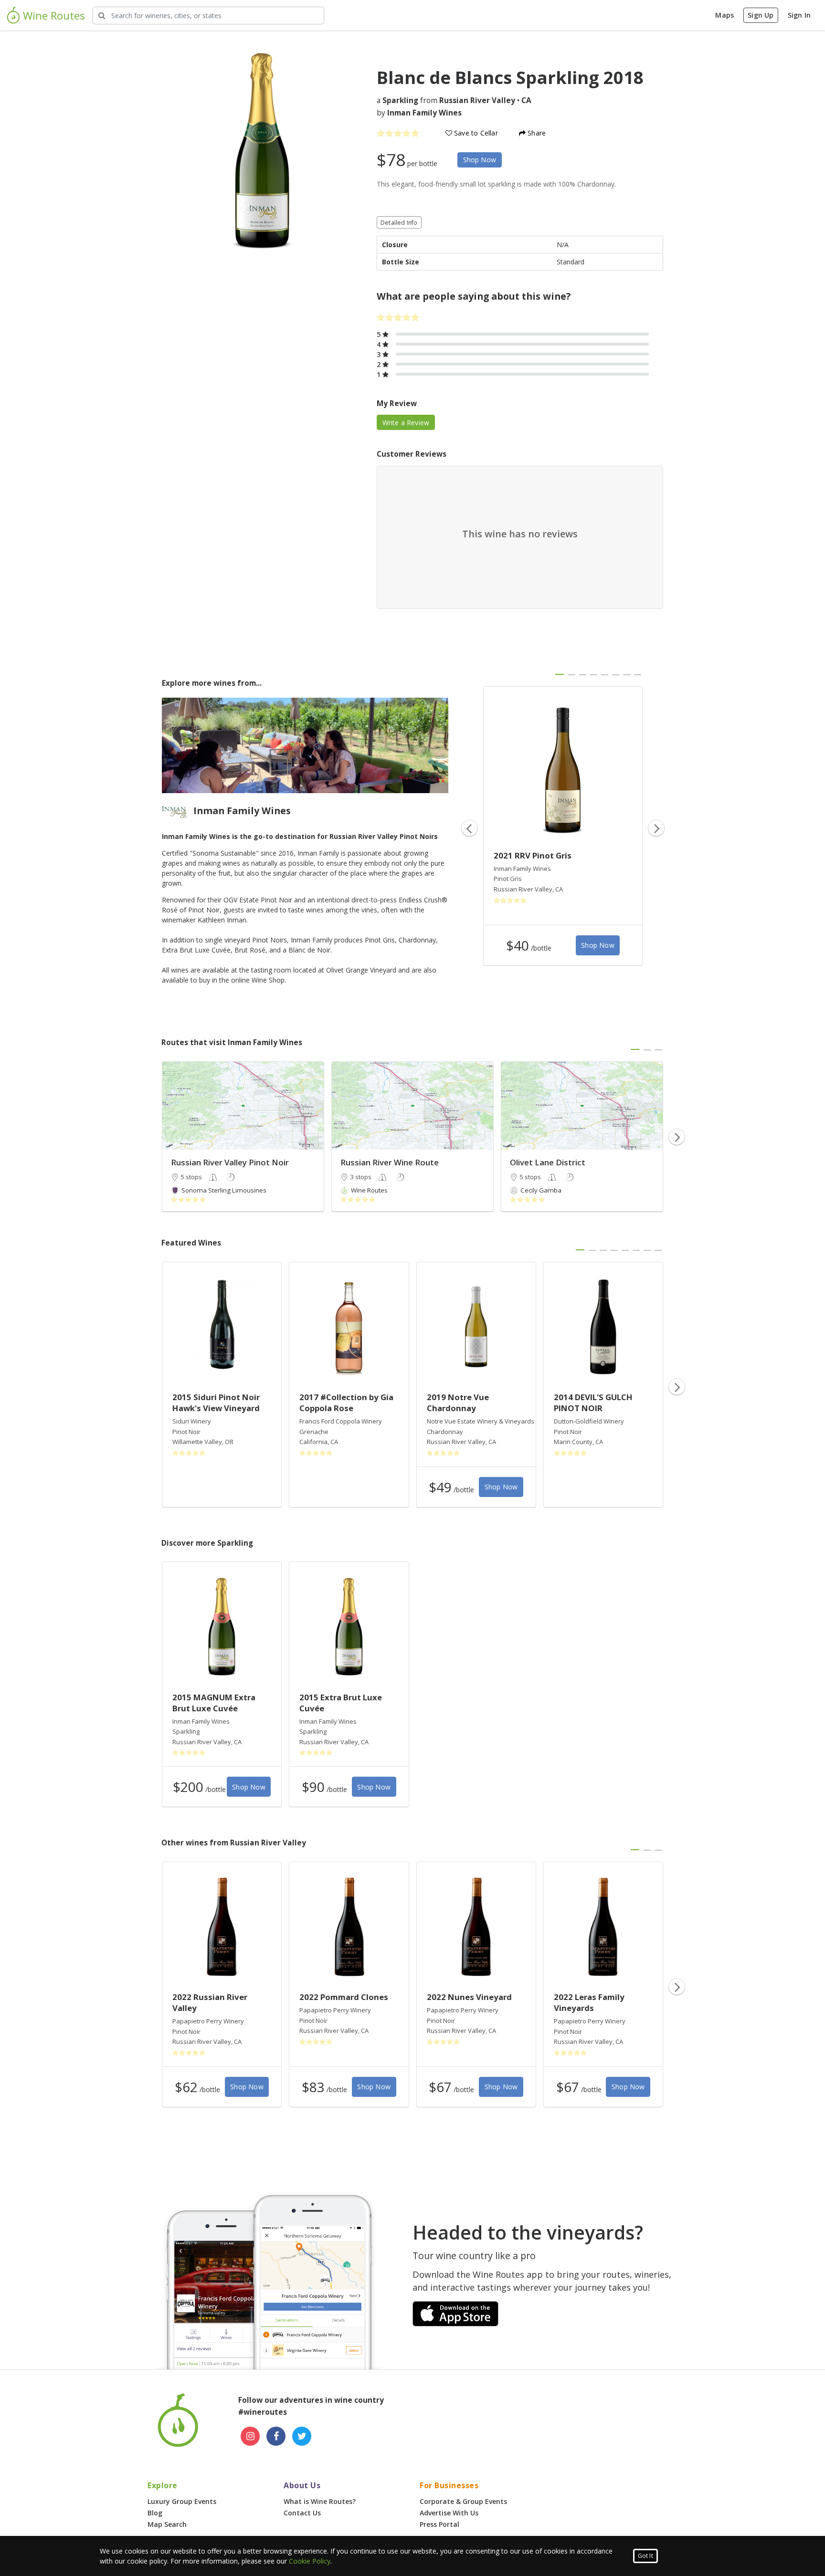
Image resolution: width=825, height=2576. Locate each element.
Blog (155, 2513)
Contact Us (302, 2513)
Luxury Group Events (182, 2501)
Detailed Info (399, 223)
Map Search (167, 2524)
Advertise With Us (449, 2513)
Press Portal (439, 2524)
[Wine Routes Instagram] (250, 2436)
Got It (645, 2556)
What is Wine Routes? (320, 2501)
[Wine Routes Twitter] (302, 2436)
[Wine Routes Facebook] (276, 2436)
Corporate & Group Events (463, 2501)
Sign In (799, 15)
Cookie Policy (310, 2561)
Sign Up (761, 15)
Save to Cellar (475, 133)
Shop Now (480, 160)
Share (536, 133)
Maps (725, 15)
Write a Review (406, 423)
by (419, 113)
